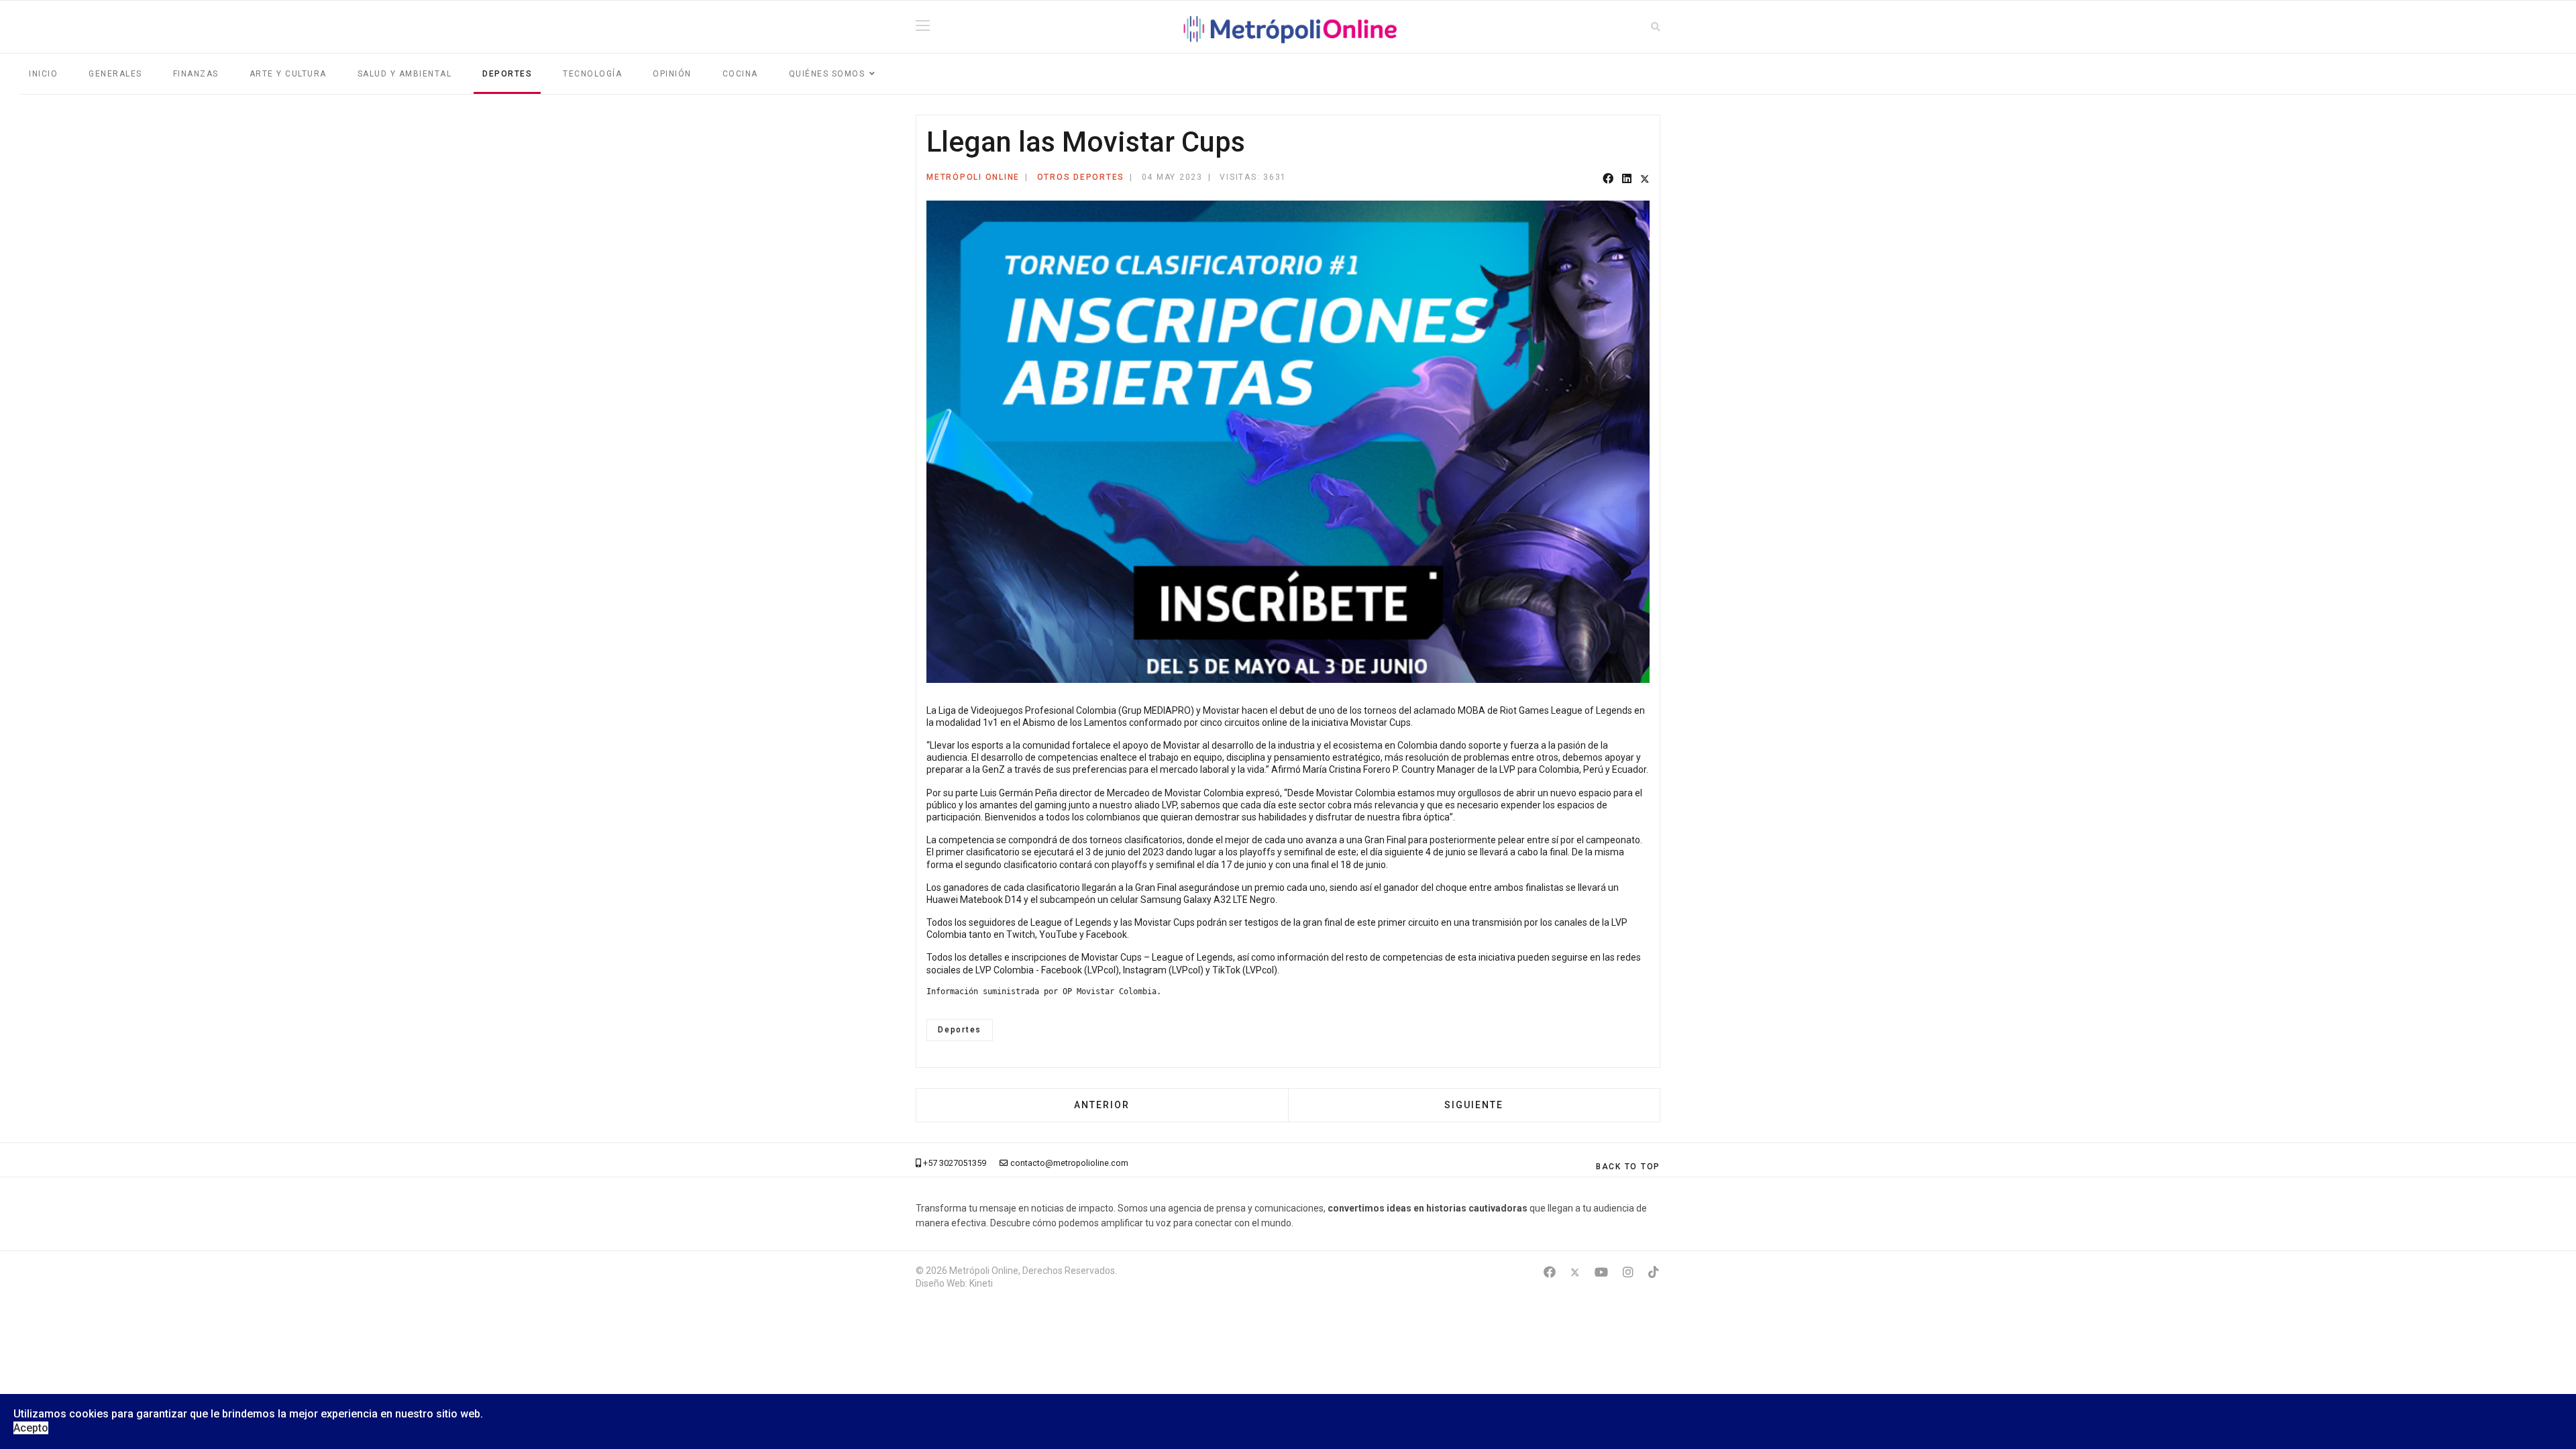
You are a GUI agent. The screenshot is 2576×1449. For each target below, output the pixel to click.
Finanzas (196, 74)
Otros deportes (1081, 177)
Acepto (31, 1428)
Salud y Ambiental (405, 74)
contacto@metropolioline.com (1069, 1163)
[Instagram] (1628, 1272)
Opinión (672, 74)
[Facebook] (1608, 179)
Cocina (740, 74)
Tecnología (592, 74)
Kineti (981, 1283)
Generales (115, 74)
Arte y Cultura (288, 74)
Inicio (43, 74)
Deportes (507, 74)
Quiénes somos (827, 74)
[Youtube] (1601, 1272)
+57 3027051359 (955, 1163)
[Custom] (1654, 1272)
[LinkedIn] (1627, 179)
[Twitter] (1645, 179)
